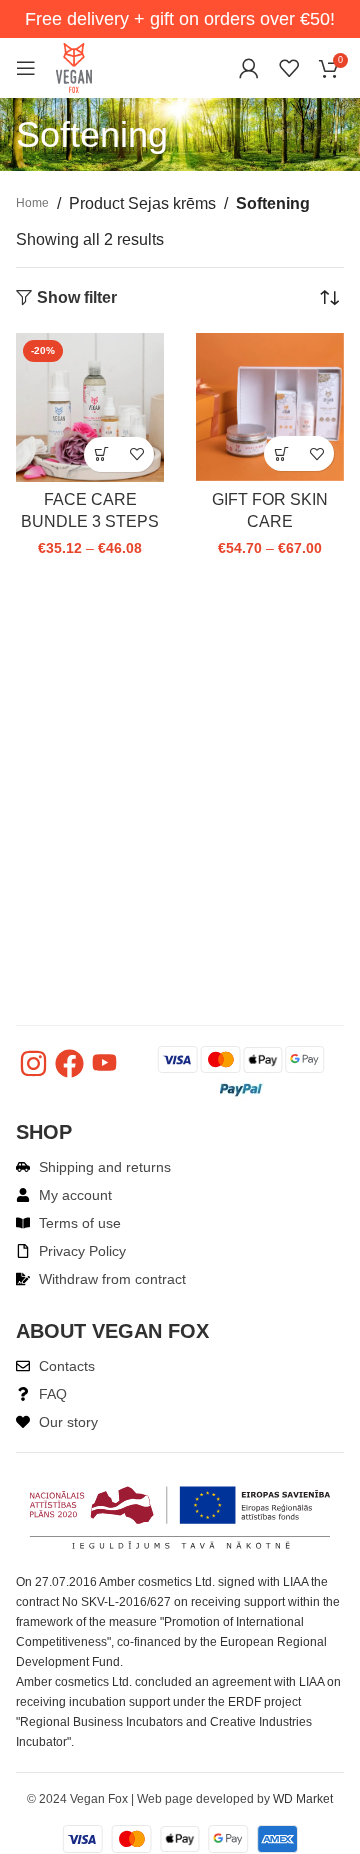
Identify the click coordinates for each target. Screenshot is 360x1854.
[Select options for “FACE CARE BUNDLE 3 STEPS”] (101, 454)
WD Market (303, 1799)
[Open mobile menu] (26, 68)
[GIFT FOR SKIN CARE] (270, 407)
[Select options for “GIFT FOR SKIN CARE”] (281, 453)
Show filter (77, 298)
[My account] (249, 68)
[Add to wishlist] (136, 454)
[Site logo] (74, 66)
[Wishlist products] (289, 68)
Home (32, 203)
